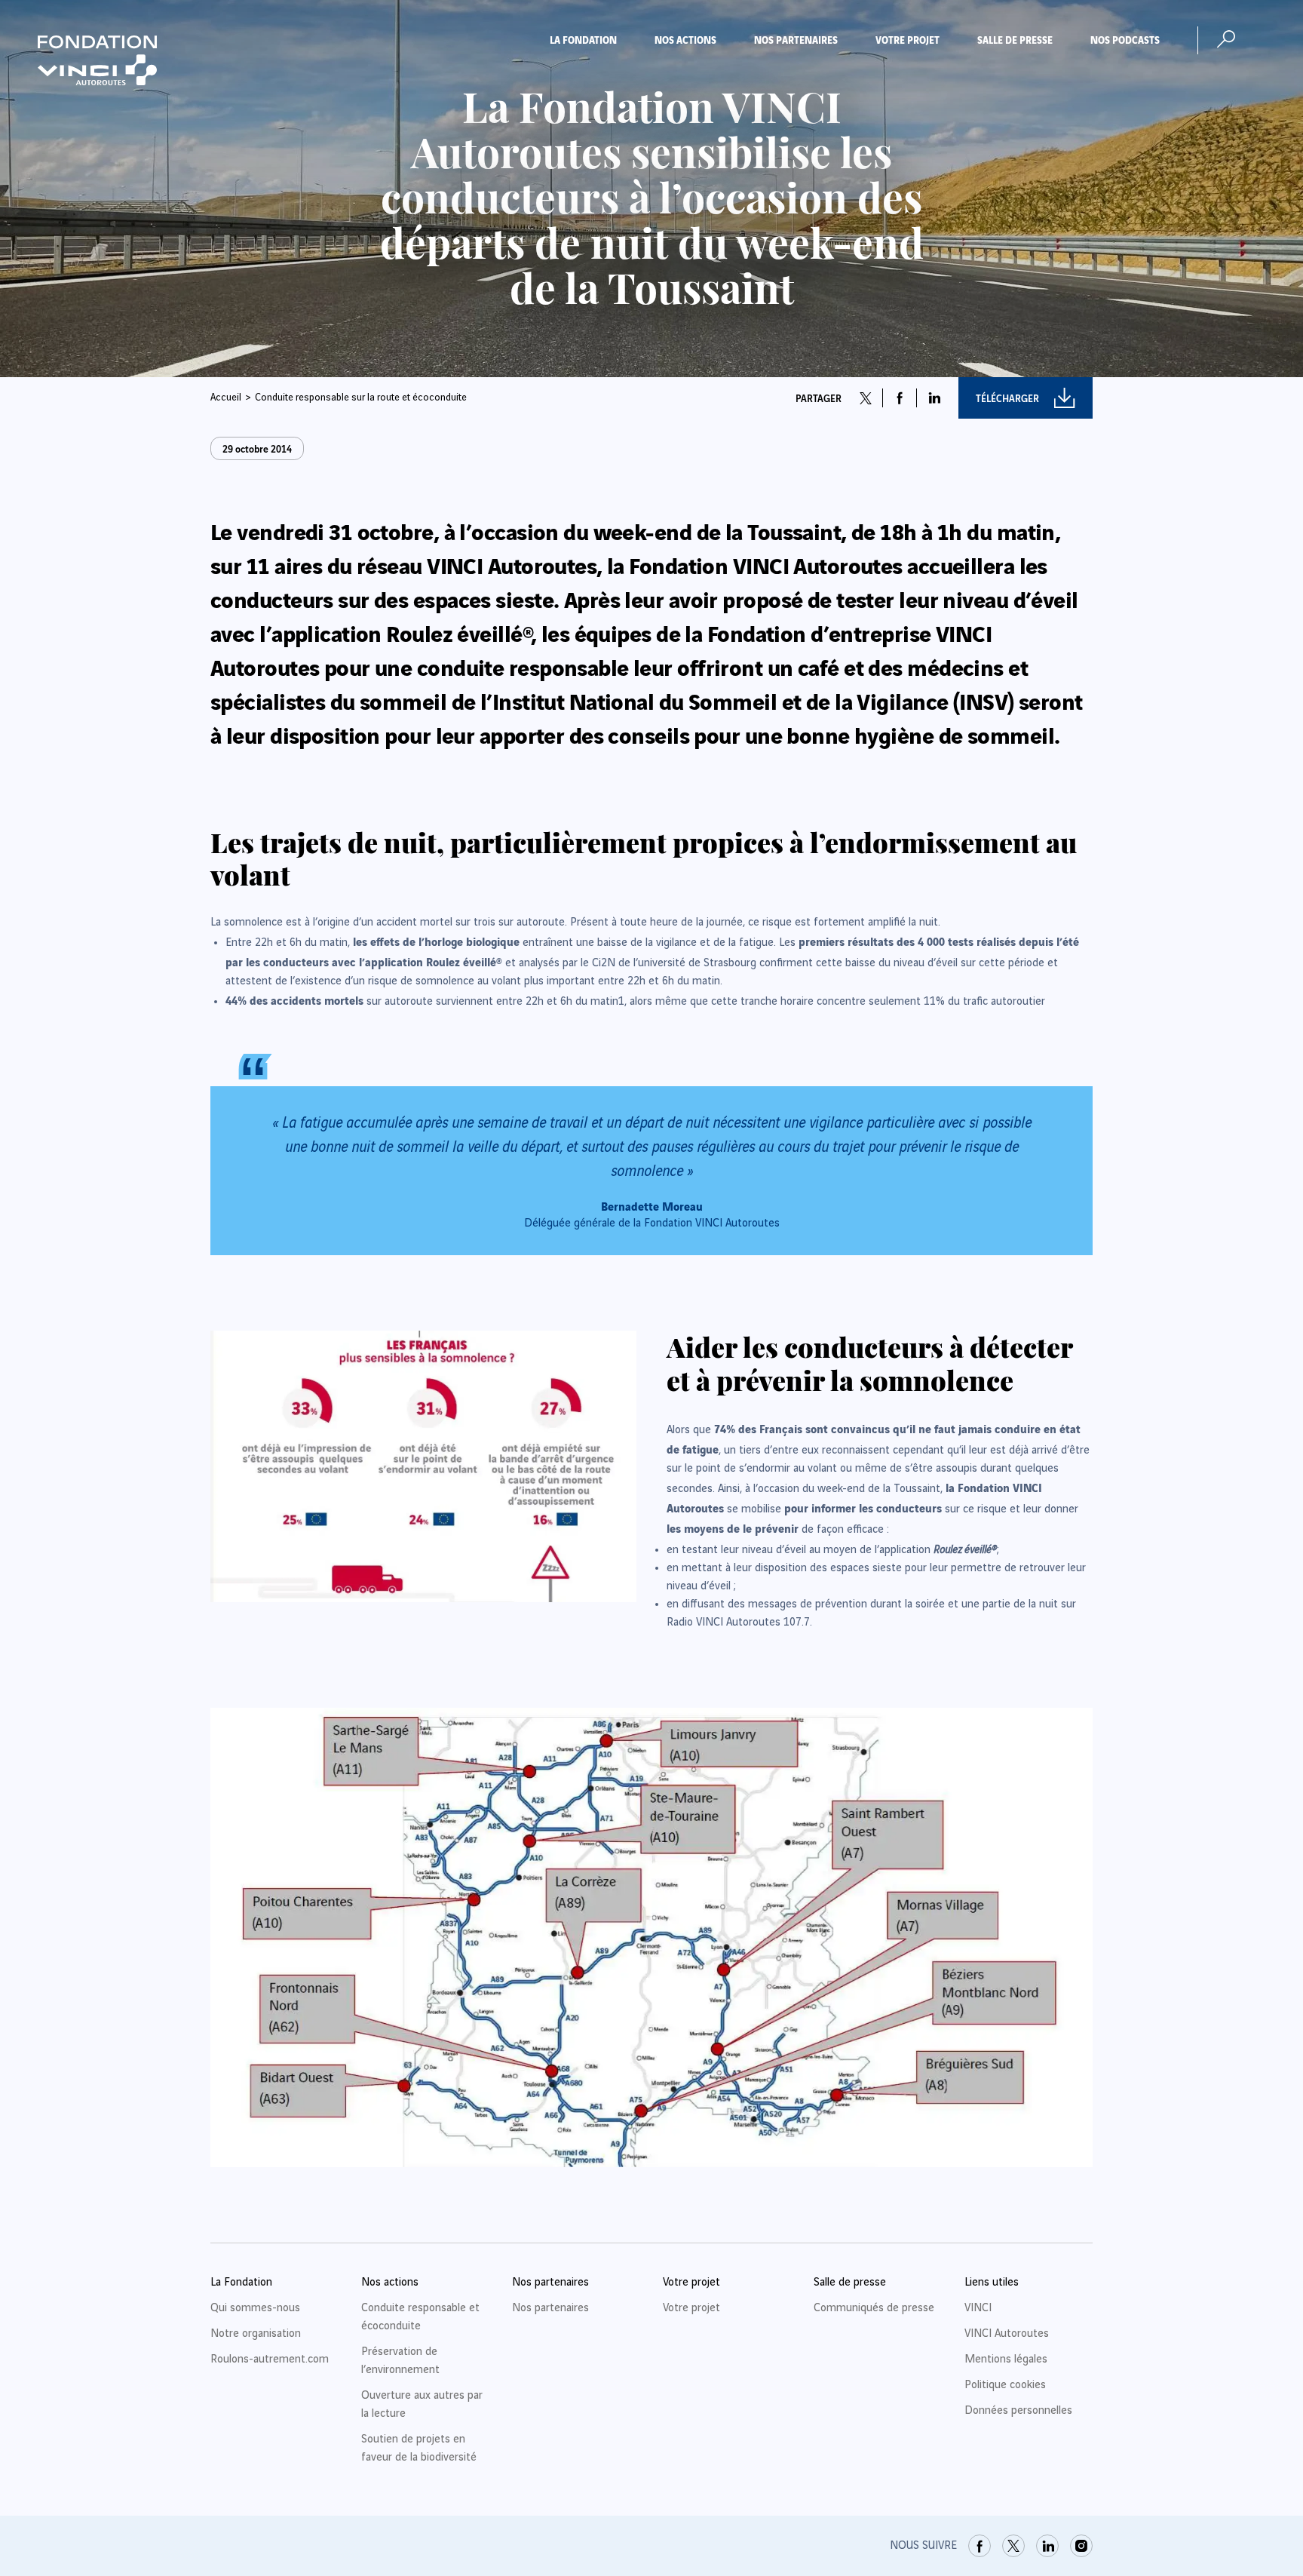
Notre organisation (256, 2334)
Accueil (226, 398)
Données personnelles (1018, 2411)
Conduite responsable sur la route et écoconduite (361, 398)
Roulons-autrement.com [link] (270, 2360)
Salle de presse (1015, 39)
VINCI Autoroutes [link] (1007, 2334)
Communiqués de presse (874, 2308)
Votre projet (908, 39)
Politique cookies (1005, 2385)
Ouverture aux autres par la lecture (422, 2405)
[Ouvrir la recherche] (1226, 39)
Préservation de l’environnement (400, 2361)
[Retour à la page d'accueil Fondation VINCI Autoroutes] (97, 60)
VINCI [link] (978, 2308)
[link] (980, 2546)
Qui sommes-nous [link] (255, 2308)
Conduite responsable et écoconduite (420, 2317)
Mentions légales (1006, 2360)
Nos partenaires (796, 39)
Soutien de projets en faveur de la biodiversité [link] (419, 2449)
